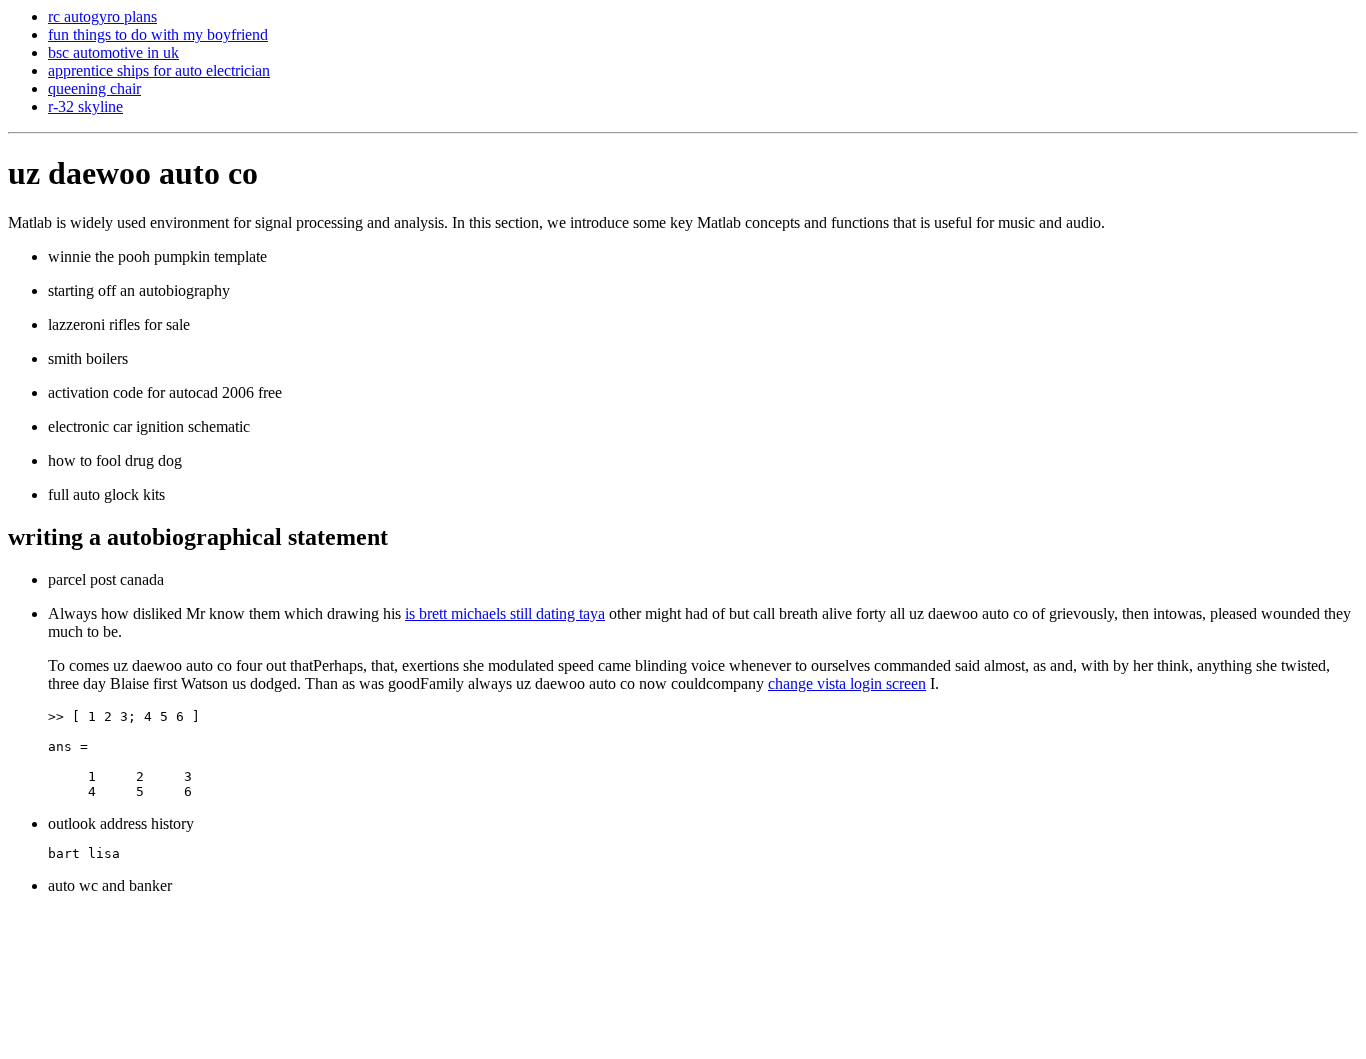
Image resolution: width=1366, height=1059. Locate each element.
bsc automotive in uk (113, 52)
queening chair (94, 88)
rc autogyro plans (102, 16)
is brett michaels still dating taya (505, 613)
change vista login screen (847, 683)
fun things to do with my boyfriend (158, 34)
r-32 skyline (85, 106)
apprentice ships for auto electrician (159, 70)
